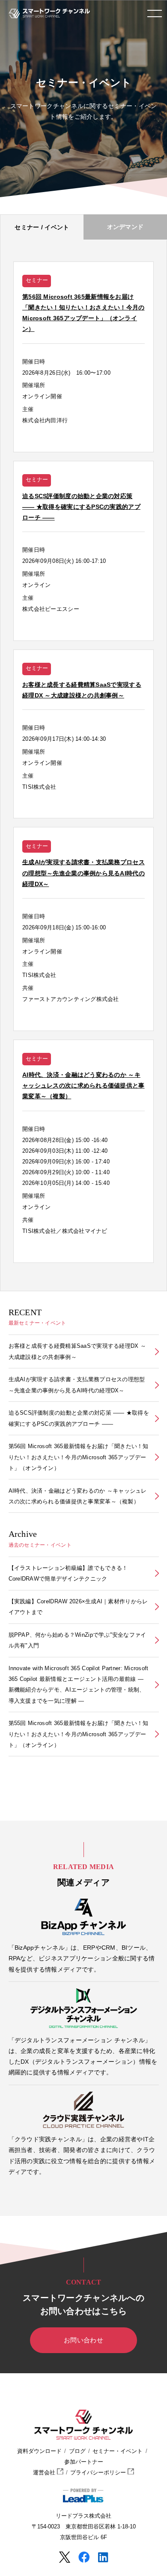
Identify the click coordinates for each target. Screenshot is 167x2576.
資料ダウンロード (39, 2451)
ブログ (77, 2451)
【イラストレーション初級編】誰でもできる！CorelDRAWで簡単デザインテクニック (68, 1573)
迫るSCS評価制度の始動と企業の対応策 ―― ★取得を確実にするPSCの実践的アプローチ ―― (79, 1418)
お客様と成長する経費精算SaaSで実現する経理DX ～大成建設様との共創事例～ (78, 1351)
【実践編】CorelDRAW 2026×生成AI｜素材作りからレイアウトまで (78, 1607)
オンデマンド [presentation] (125, 227)
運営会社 (45, 2473)
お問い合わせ (83, 2340)
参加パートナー (84, 2462)
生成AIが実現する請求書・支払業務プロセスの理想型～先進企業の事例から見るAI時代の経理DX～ (77, 1385)
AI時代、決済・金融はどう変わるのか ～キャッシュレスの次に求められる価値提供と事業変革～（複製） (78, 1496)
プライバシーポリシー (99, 2473)
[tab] (42, 227)
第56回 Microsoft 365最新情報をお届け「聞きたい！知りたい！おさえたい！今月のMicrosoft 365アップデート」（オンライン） (79, 1457)
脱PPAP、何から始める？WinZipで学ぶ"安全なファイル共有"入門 (78, 1640)
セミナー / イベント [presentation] (42, 227)
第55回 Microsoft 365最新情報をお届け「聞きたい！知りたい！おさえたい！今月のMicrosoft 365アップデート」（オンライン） (79, 1734)
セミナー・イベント (118, 2451)
